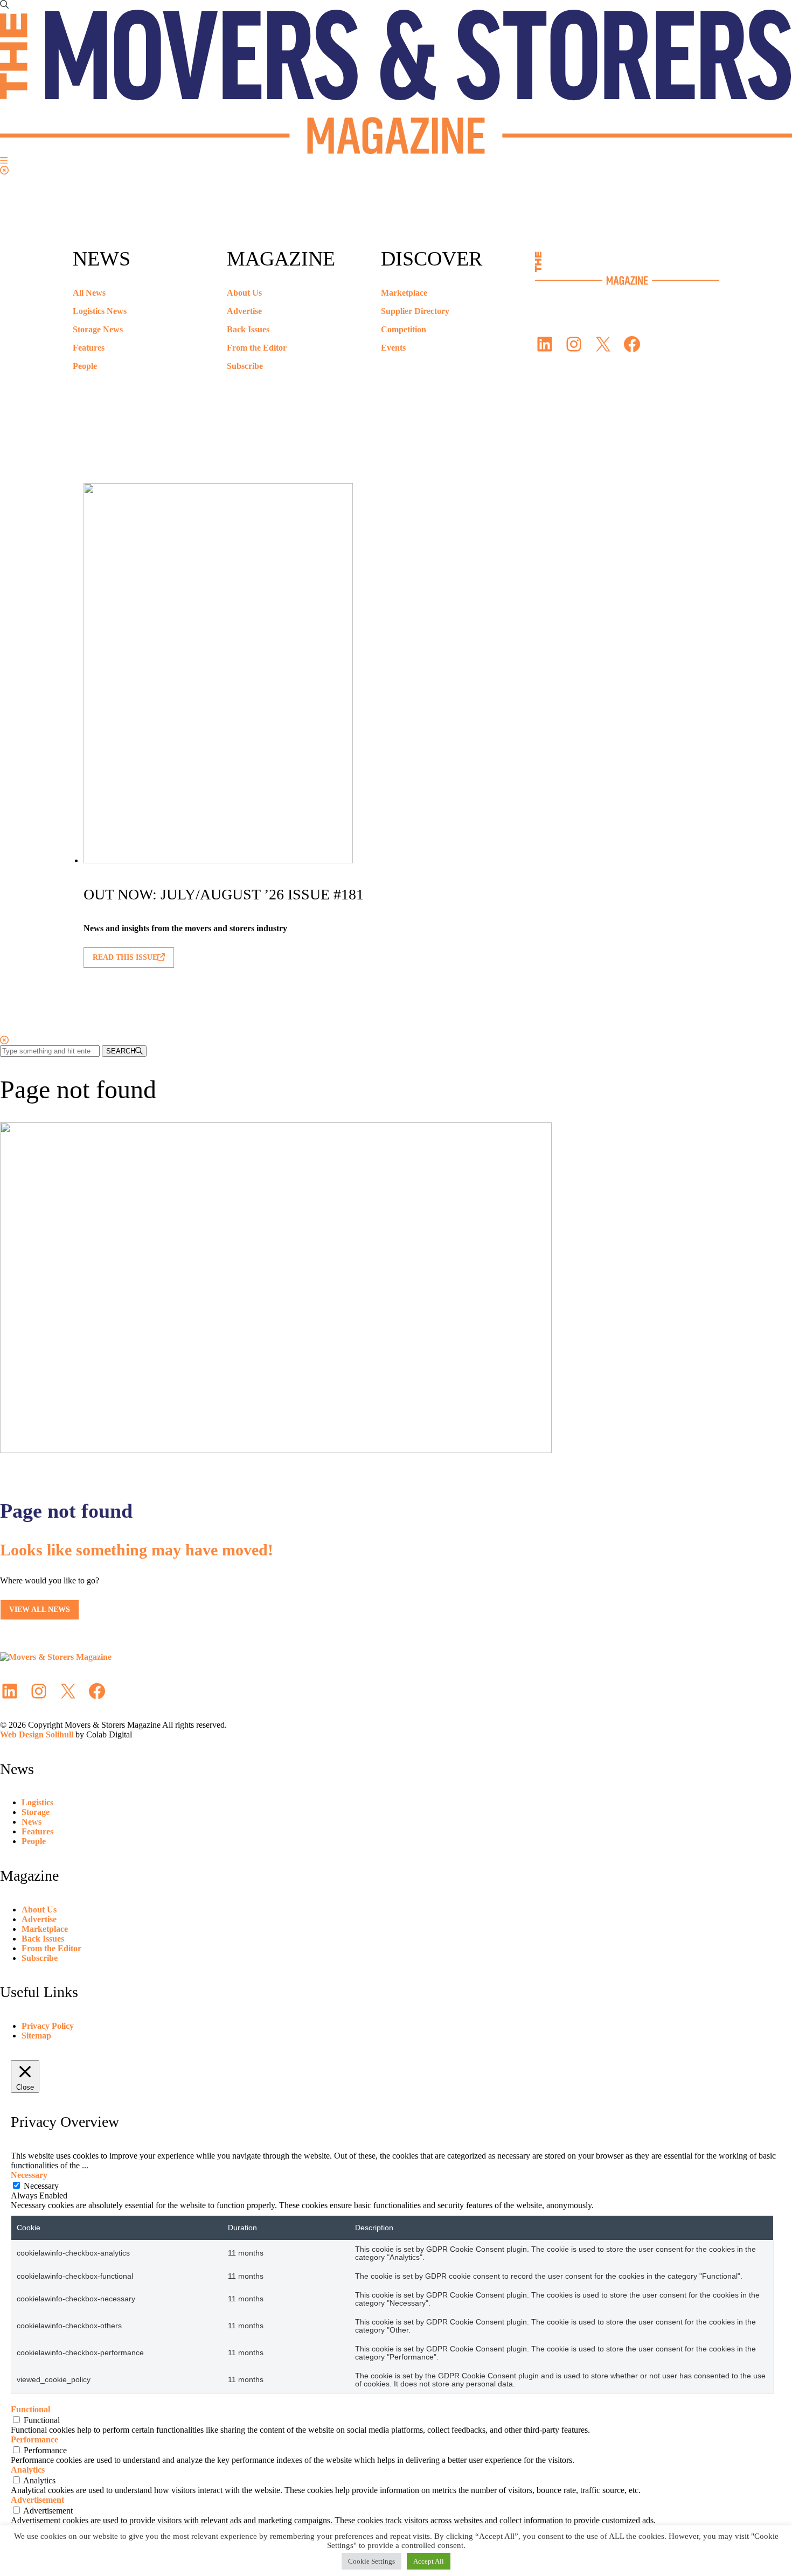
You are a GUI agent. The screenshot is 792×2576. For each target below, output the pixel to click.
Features (89, 348)
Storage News (98, 329)
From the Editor (257, 348)
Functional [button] (30, 2409)
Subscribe (245, 366)
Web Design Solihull (37, 1734)
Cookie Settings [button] (371, 2561)
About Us (244, 293)
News (32, 1822)
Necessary (41, 2186)
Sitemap (36, 2036)
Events (393, 348)
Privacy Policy (48, 2026)
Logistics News (100, 311)
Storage (36, 1812)
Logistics (37, 1802)
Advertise (244, 311)
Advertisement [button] (37, 2500)
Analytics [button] (28, 2470)
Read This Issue (125, 957)
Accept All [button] (429, 2561)
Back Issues (248, 329)
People (85, 366)
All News (89, 293)
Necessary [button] (29, 2175)
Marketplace (404, 293)
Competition (404, 329)
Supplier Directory (415, 311)
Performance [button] (34, 2439)
